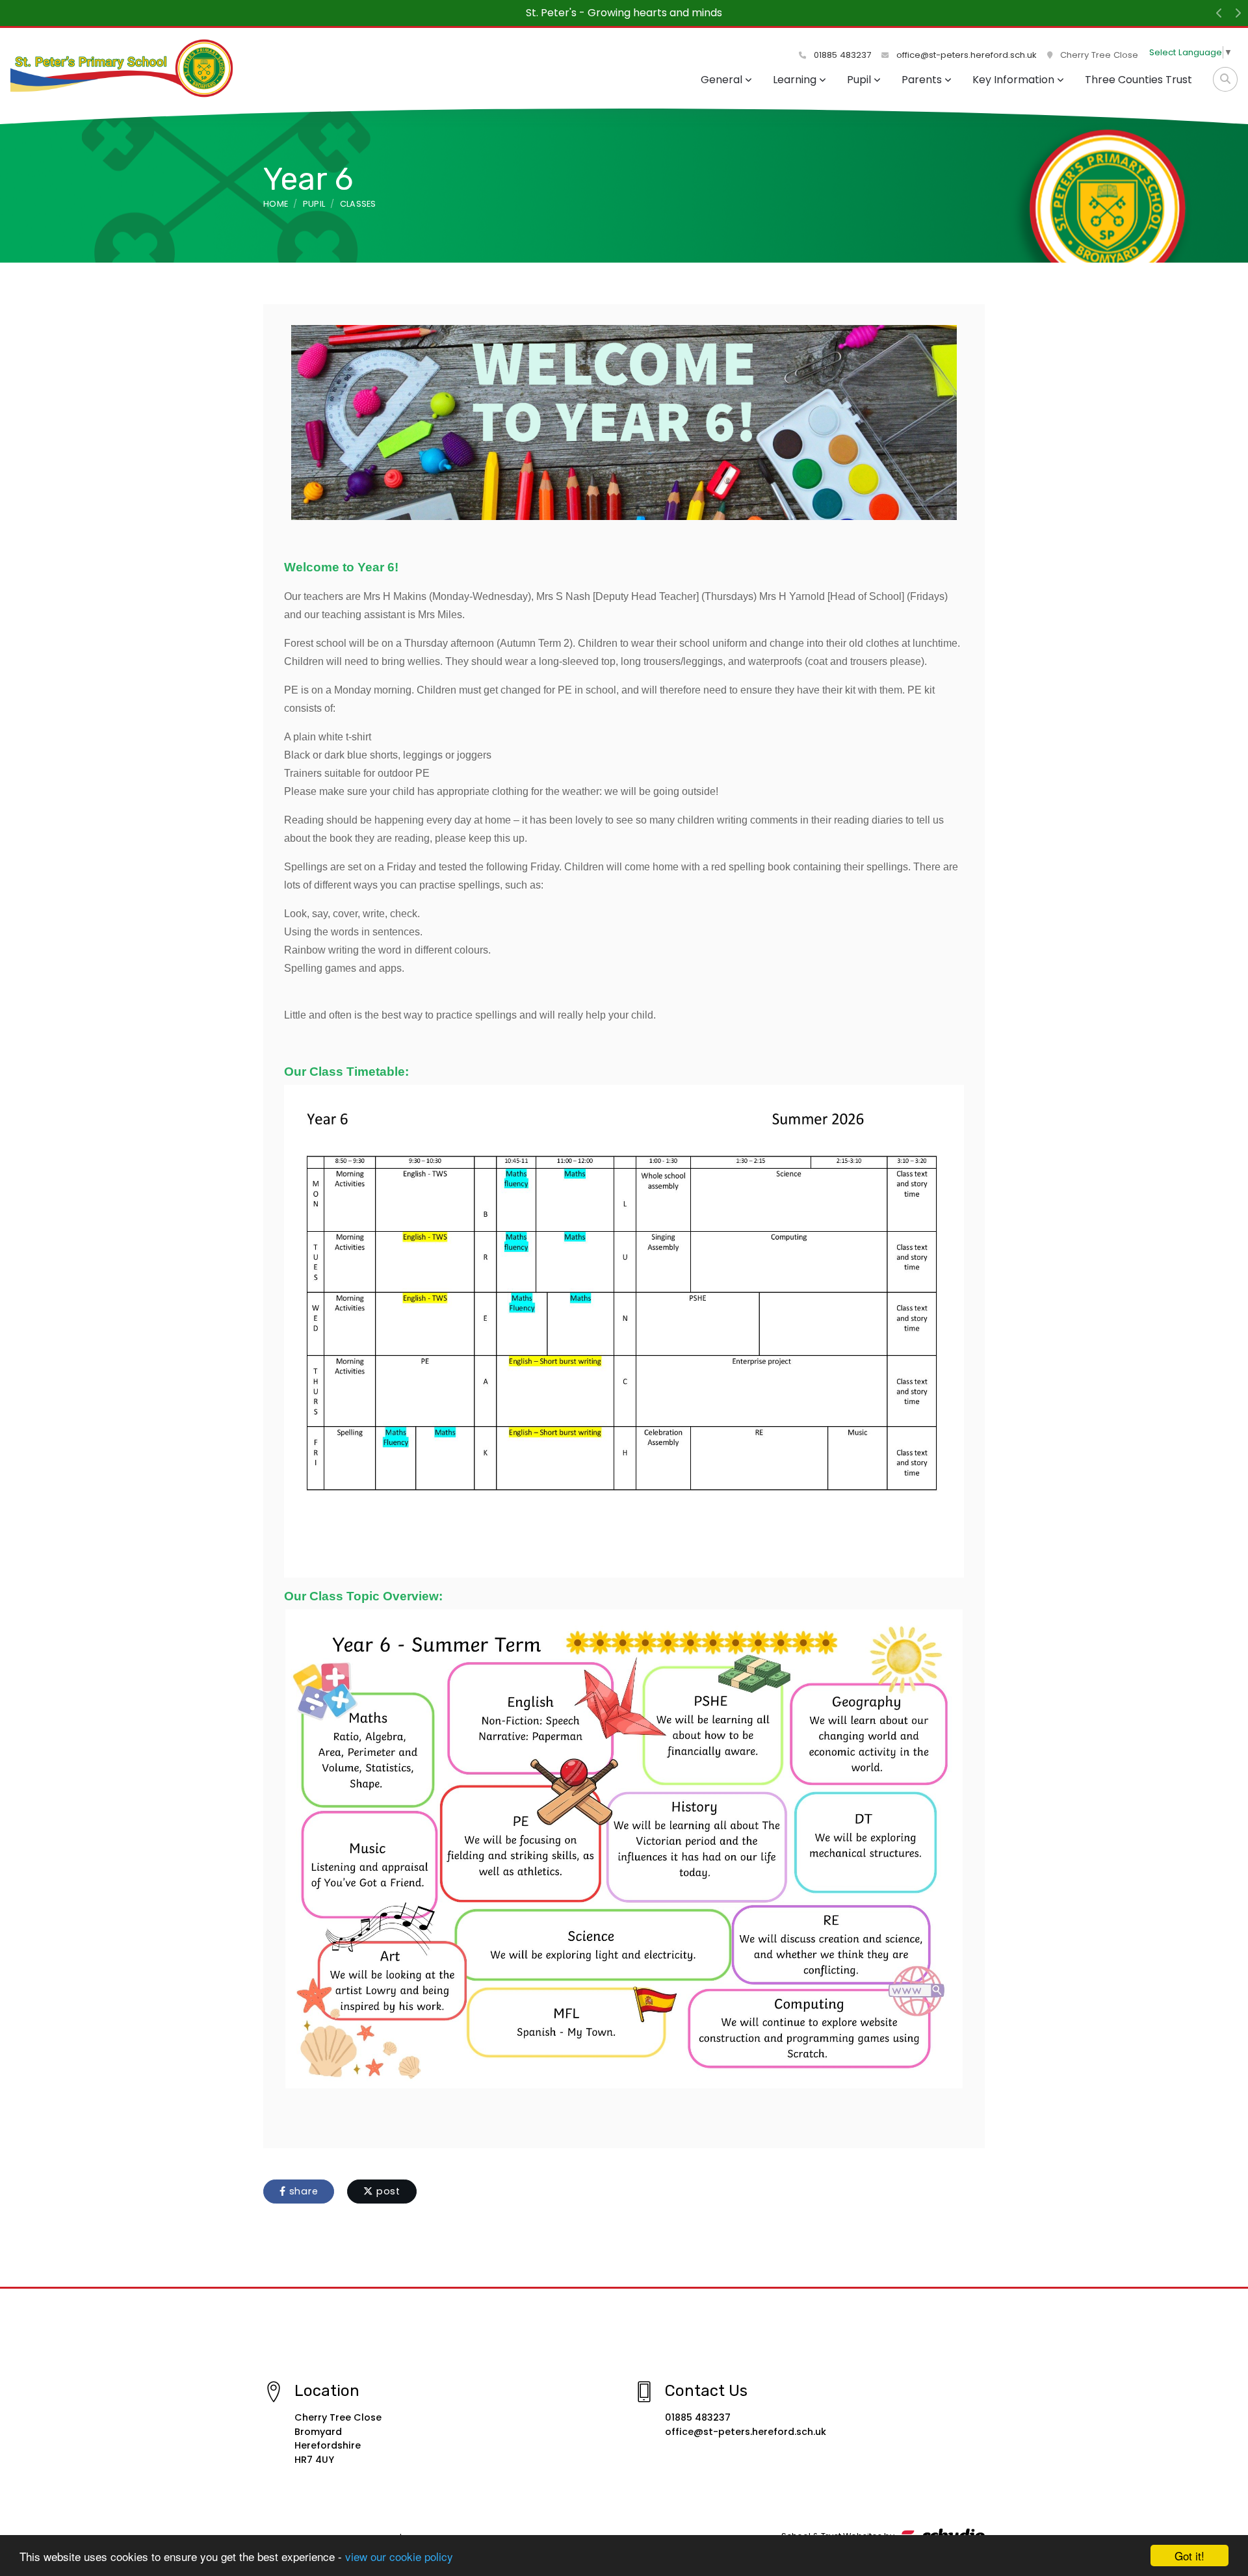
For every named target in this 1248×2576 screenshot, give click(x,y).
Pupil (859, 80)
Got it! (1189, 2556)
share (302, 2191)
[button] (1219, 13)
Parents (922, 80)
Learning (795, 80)
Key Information (1013, 80)
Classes (358, 204)
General (721, 80)
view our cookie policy (399, 2556)
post (387, 2191)
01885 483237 (841, 55)
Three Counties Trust (1138, 80)
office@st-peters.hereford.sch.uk (965, 55)
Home (276, 204)
